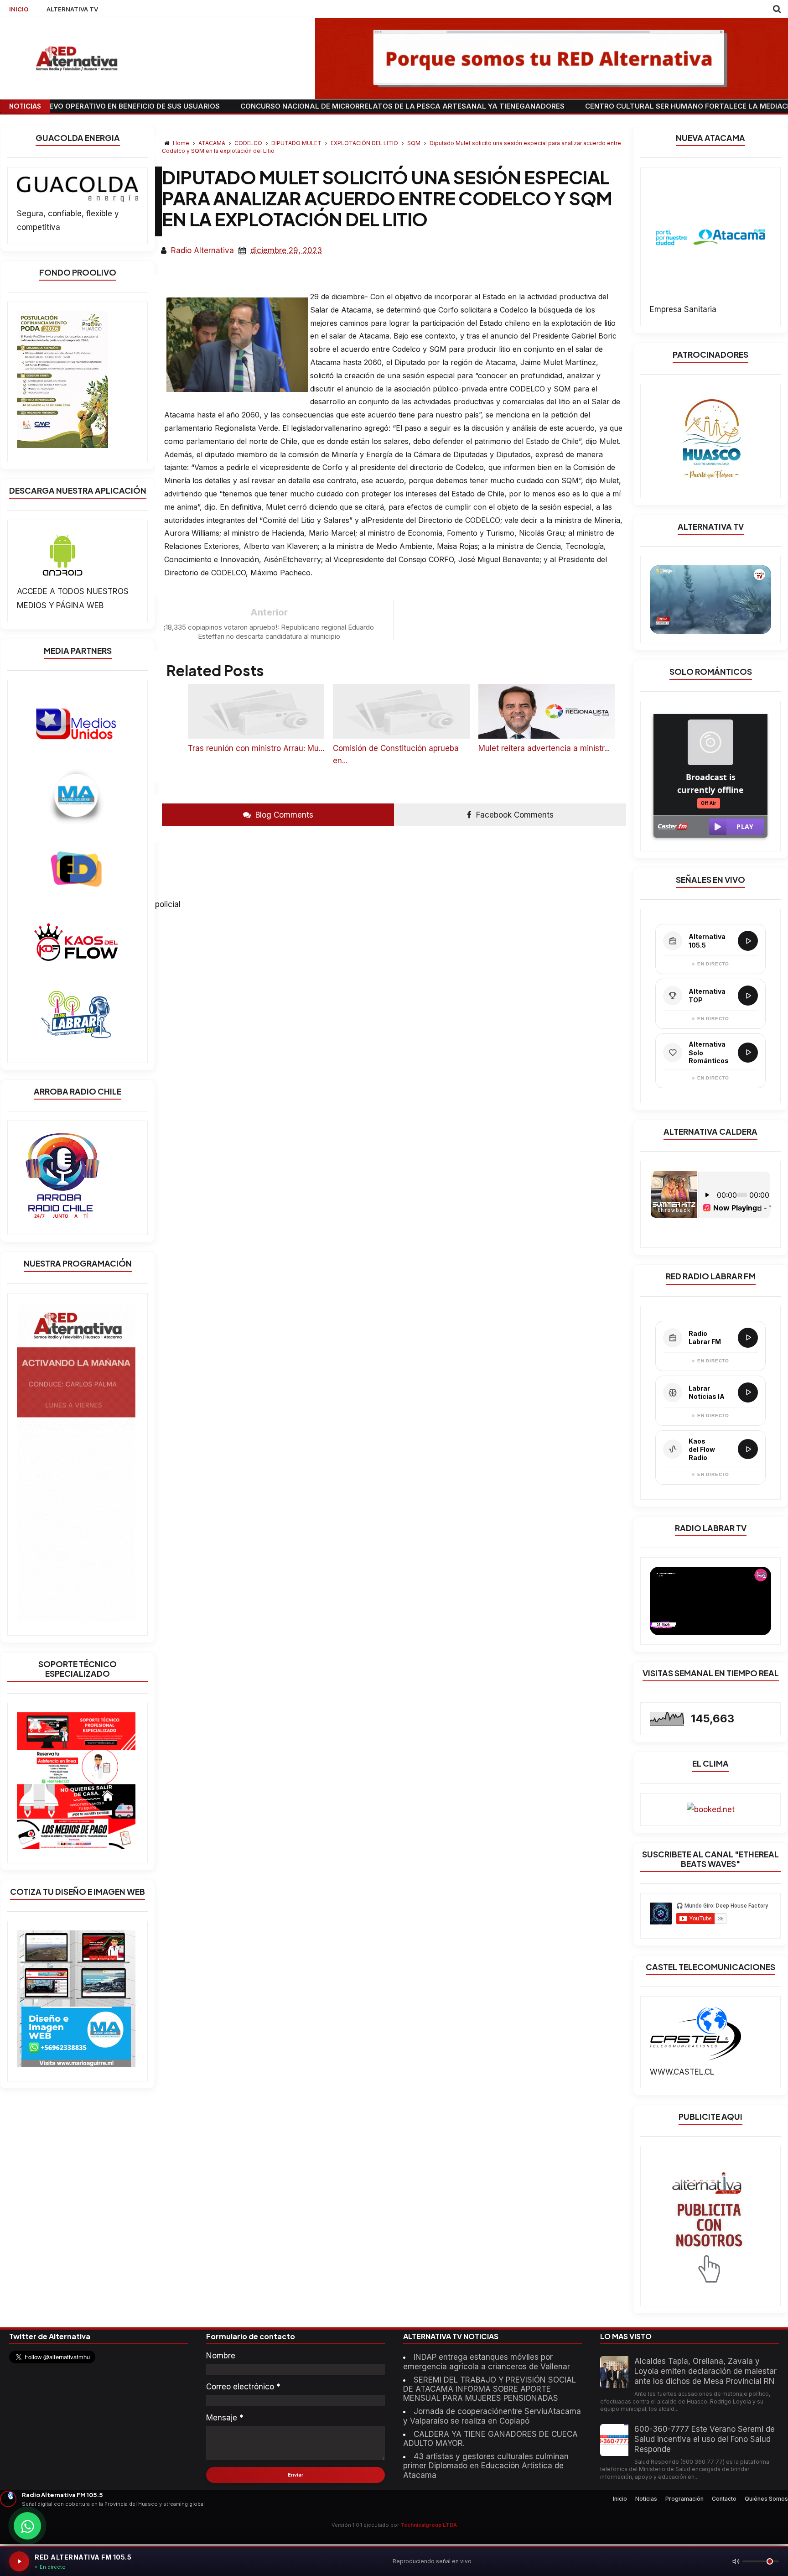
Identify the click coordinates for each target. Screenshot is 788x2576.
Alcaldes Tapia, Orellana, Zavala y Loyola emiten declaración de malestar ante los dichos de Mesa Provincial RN (705, 2371)
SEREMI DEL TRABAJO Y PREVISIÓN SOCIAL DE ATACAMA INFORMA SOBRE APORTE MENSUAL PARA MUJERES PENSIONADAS (490, 2389)
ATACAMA (213, 143)
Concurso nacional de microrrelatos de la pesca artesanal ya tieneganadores (306, 106)
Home (181, 143)
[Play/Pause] (19, 2561)
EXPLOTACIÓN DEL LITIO (365, 143)
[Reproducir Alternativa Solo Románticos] (748, 1053)
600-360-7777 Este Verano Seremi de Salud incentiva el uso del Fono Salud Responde (705, 2439)
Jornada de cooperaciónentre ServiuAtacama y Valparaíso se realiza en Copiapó (492, 2416)
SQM (415, 143)
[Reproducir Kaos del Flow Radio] (748, 1449)
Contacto (724, 2499)
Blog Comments (283, 815)
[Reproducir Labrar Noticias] (748, 1392)
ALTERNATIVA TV (72, 9)
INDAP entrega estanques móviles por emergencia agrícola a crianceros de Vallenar (487, 2362)
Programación (684, 2499)
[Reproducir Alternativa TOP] (748, 996)
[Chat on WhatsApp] (27, 2526)
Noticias (646, 2499)
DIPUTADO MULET (297, 143)
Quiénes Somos (766, 2499)
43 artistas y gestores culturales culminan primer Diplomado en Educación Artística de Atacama (486, 2466)
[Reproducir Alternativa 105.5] (748, 941)
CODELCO (249, 143)
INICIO (19, 9)
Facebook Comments (514, 815)
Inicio (620, 2499)
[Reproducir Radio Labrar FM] (748, 1338)
